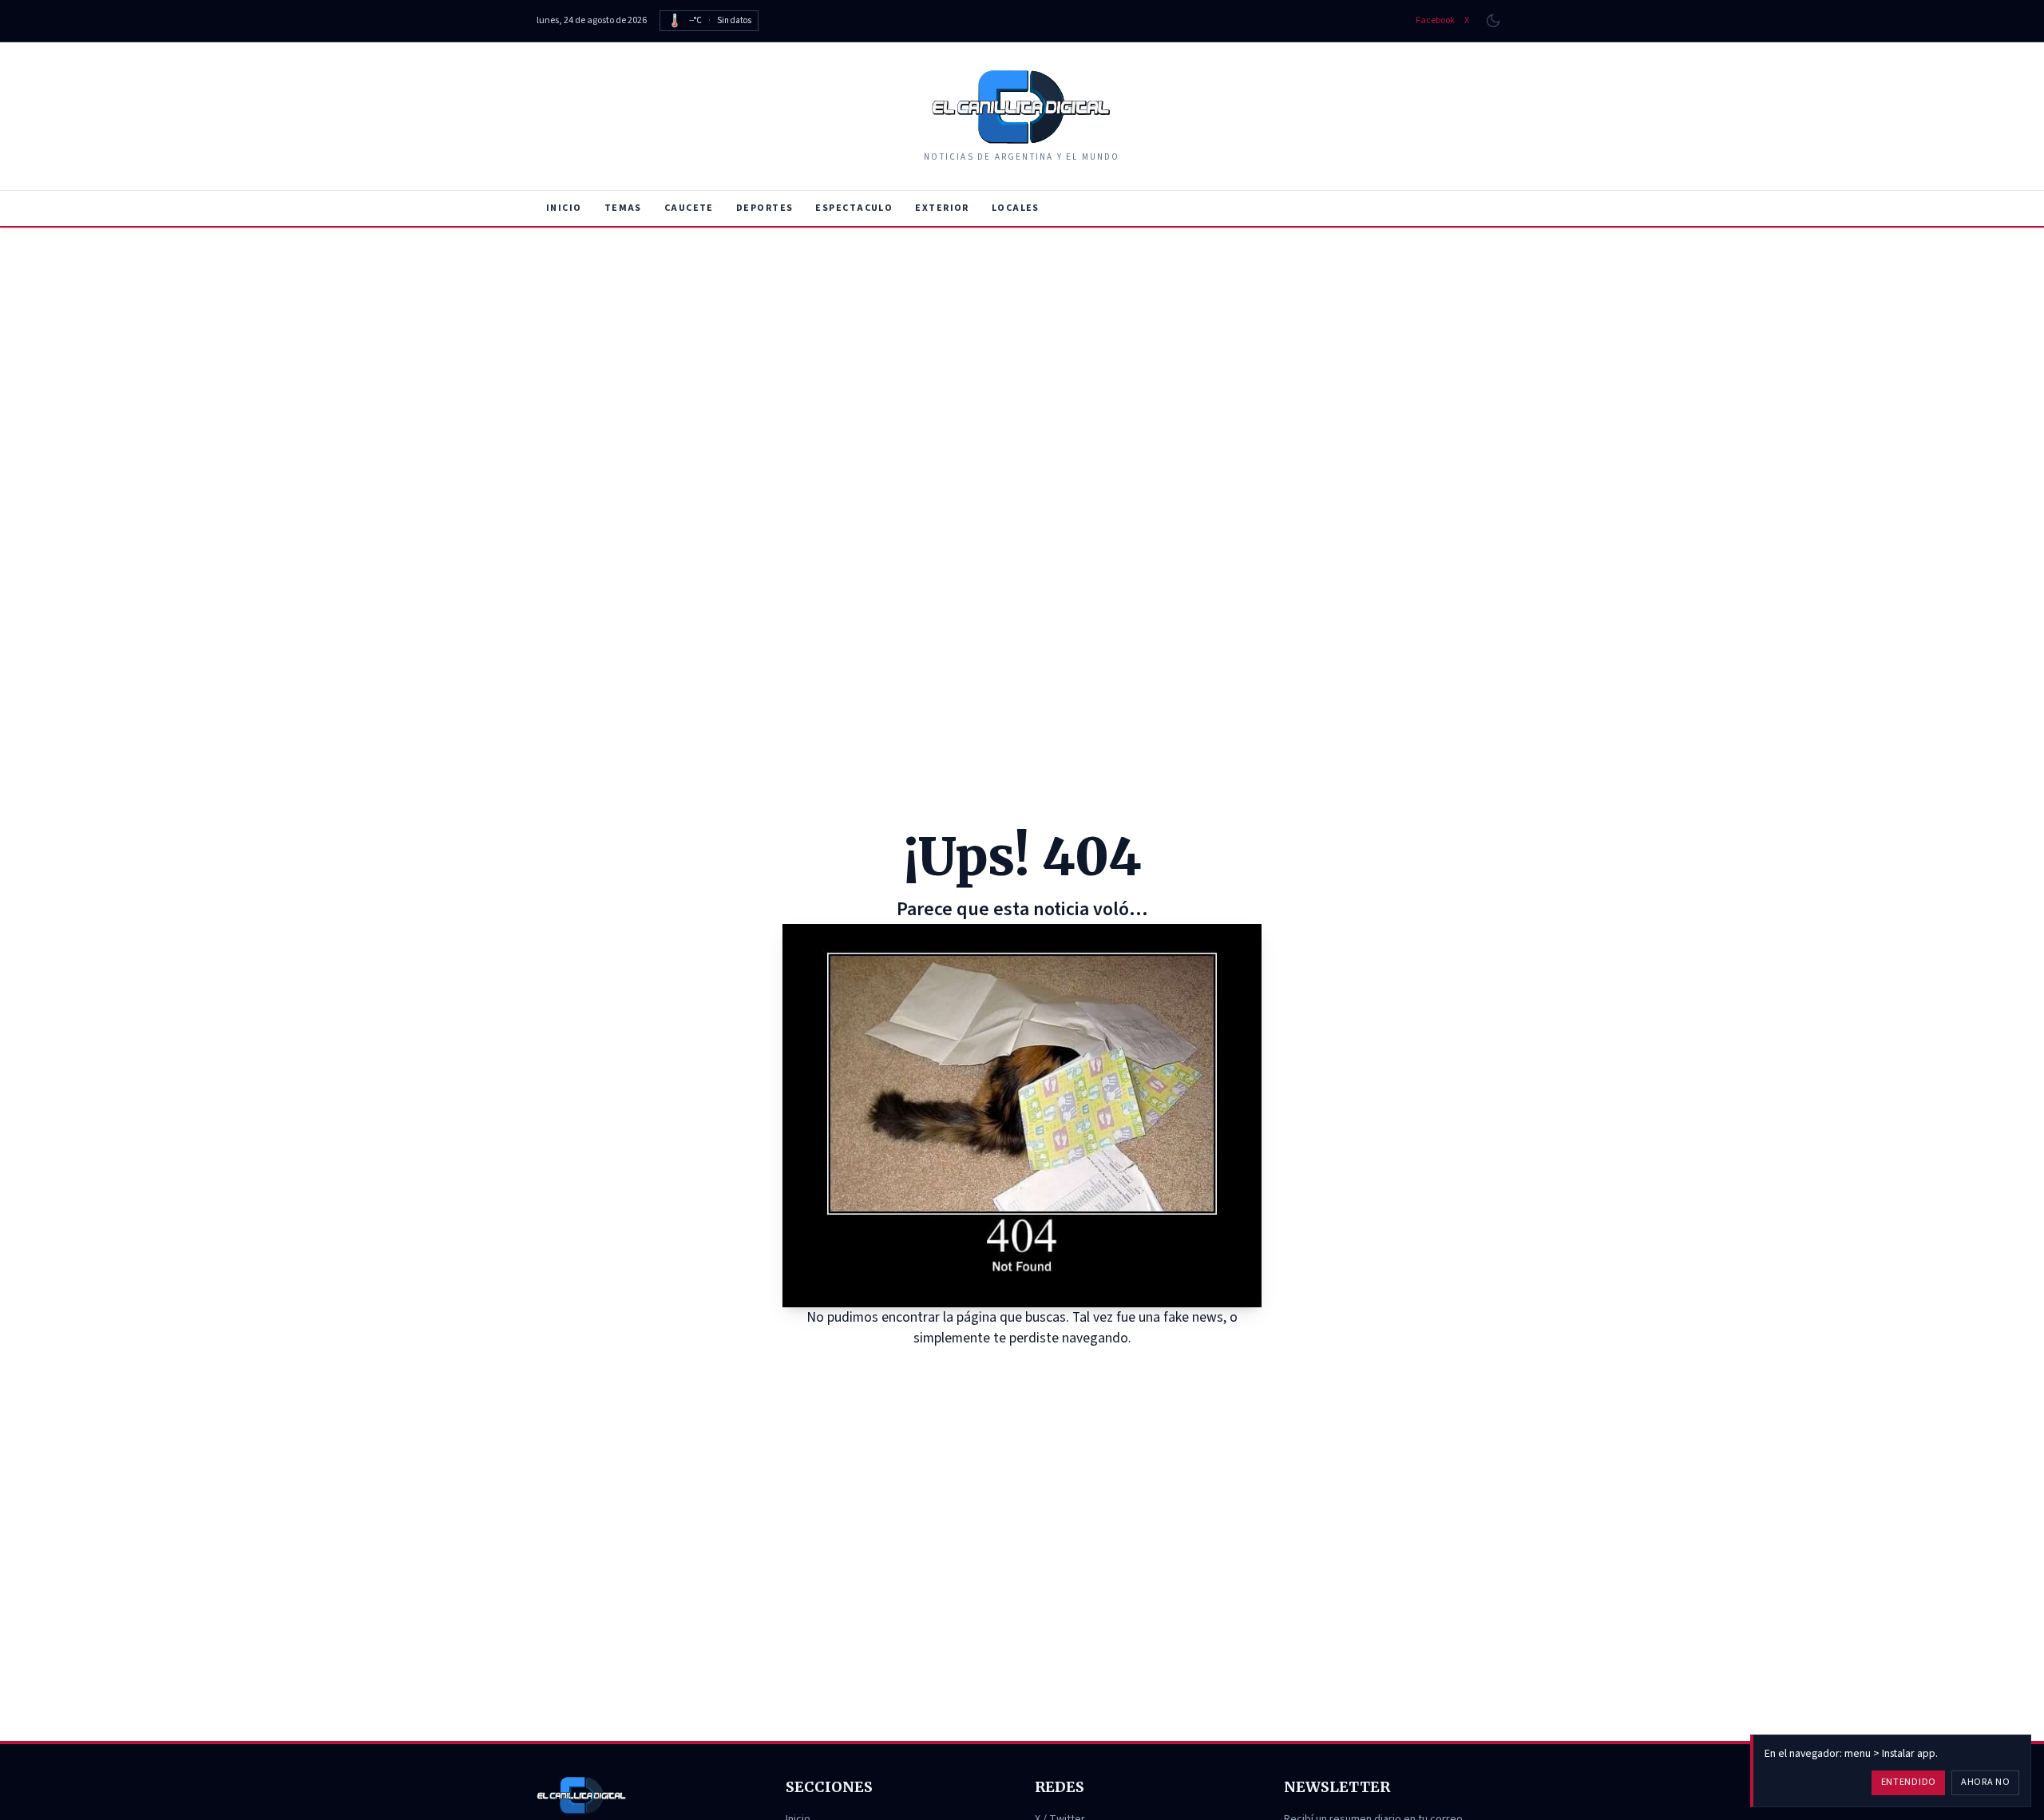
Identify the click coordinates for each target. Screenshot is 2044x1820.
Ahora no (1986, 1782)
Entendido (1909, 1782)
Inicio (564, 208)
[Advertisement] (1022, 347)
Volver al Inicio (1034, 1368)
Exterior (942, 208)
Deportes (765, 208)
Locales (1016, 208)
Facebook (1435, 21)
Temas (623, 208)
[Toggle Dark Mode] (1493, 21)
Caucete (689, 208)
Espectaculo (854, 208)
